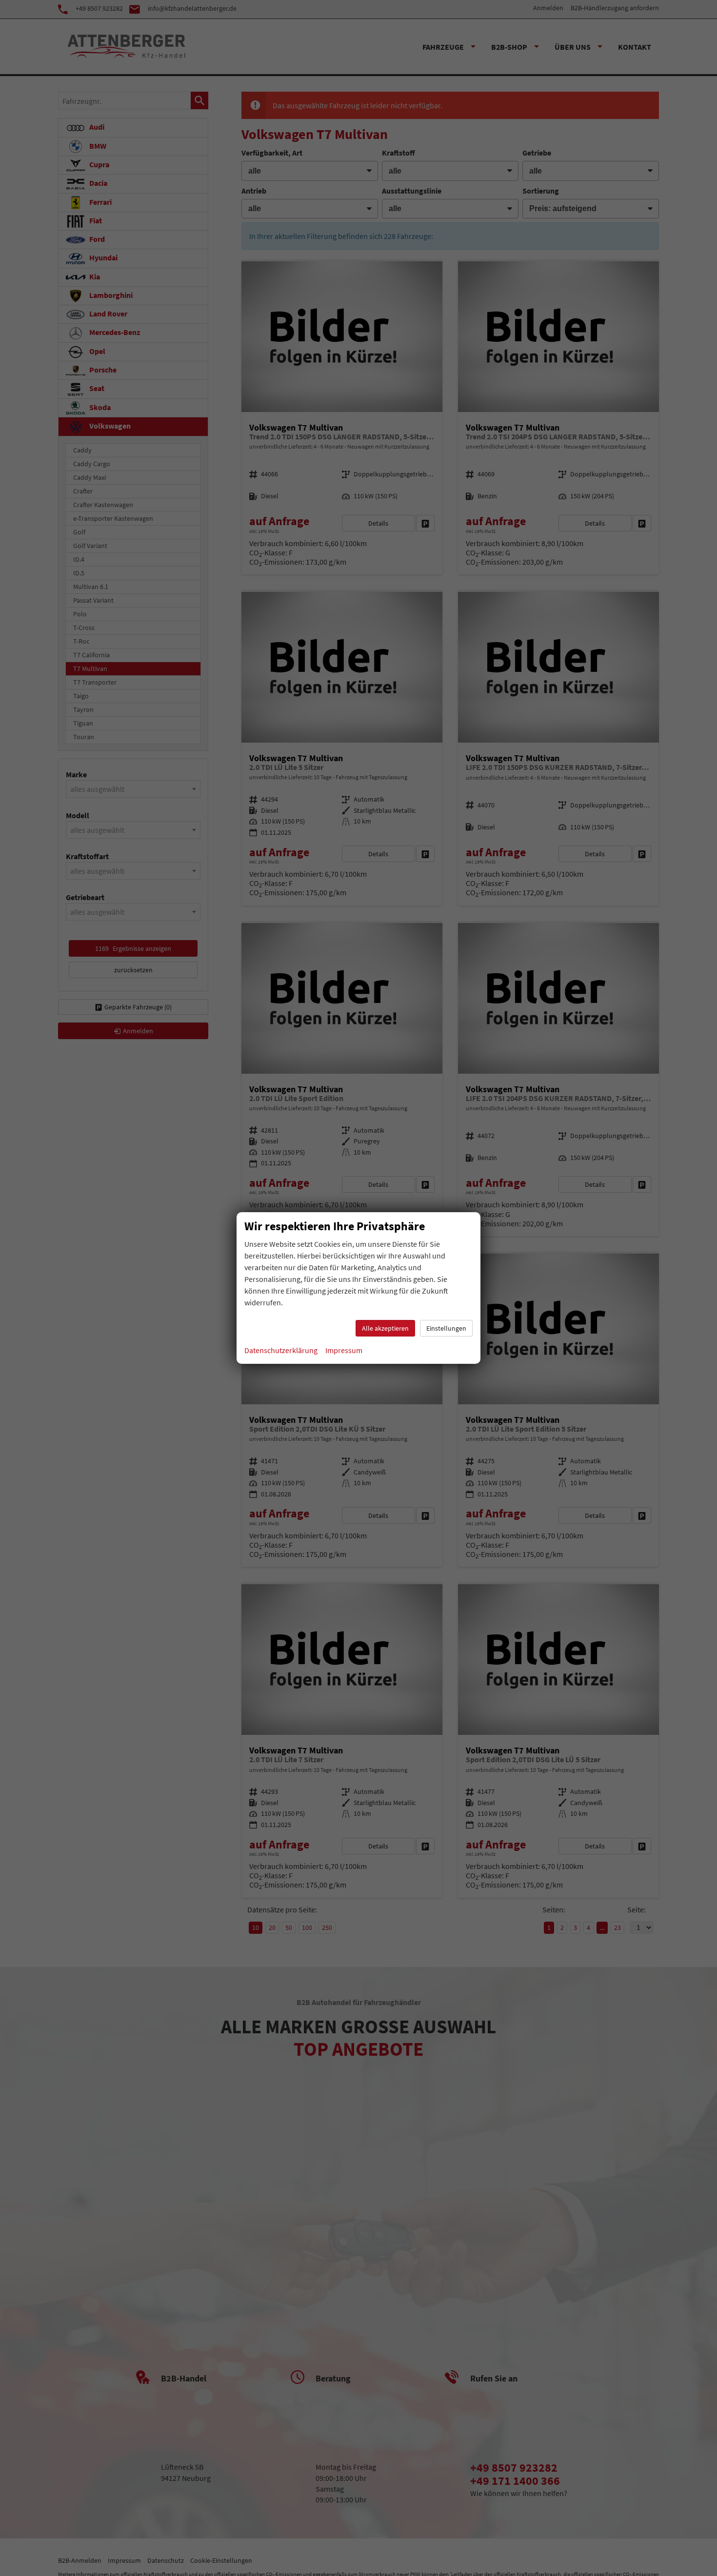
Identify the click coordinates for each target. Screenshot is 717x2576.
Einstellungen (446, 1328)
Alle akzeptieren (385, 1328)
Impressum (344, 1350)
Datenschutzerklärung (281, 1350)
